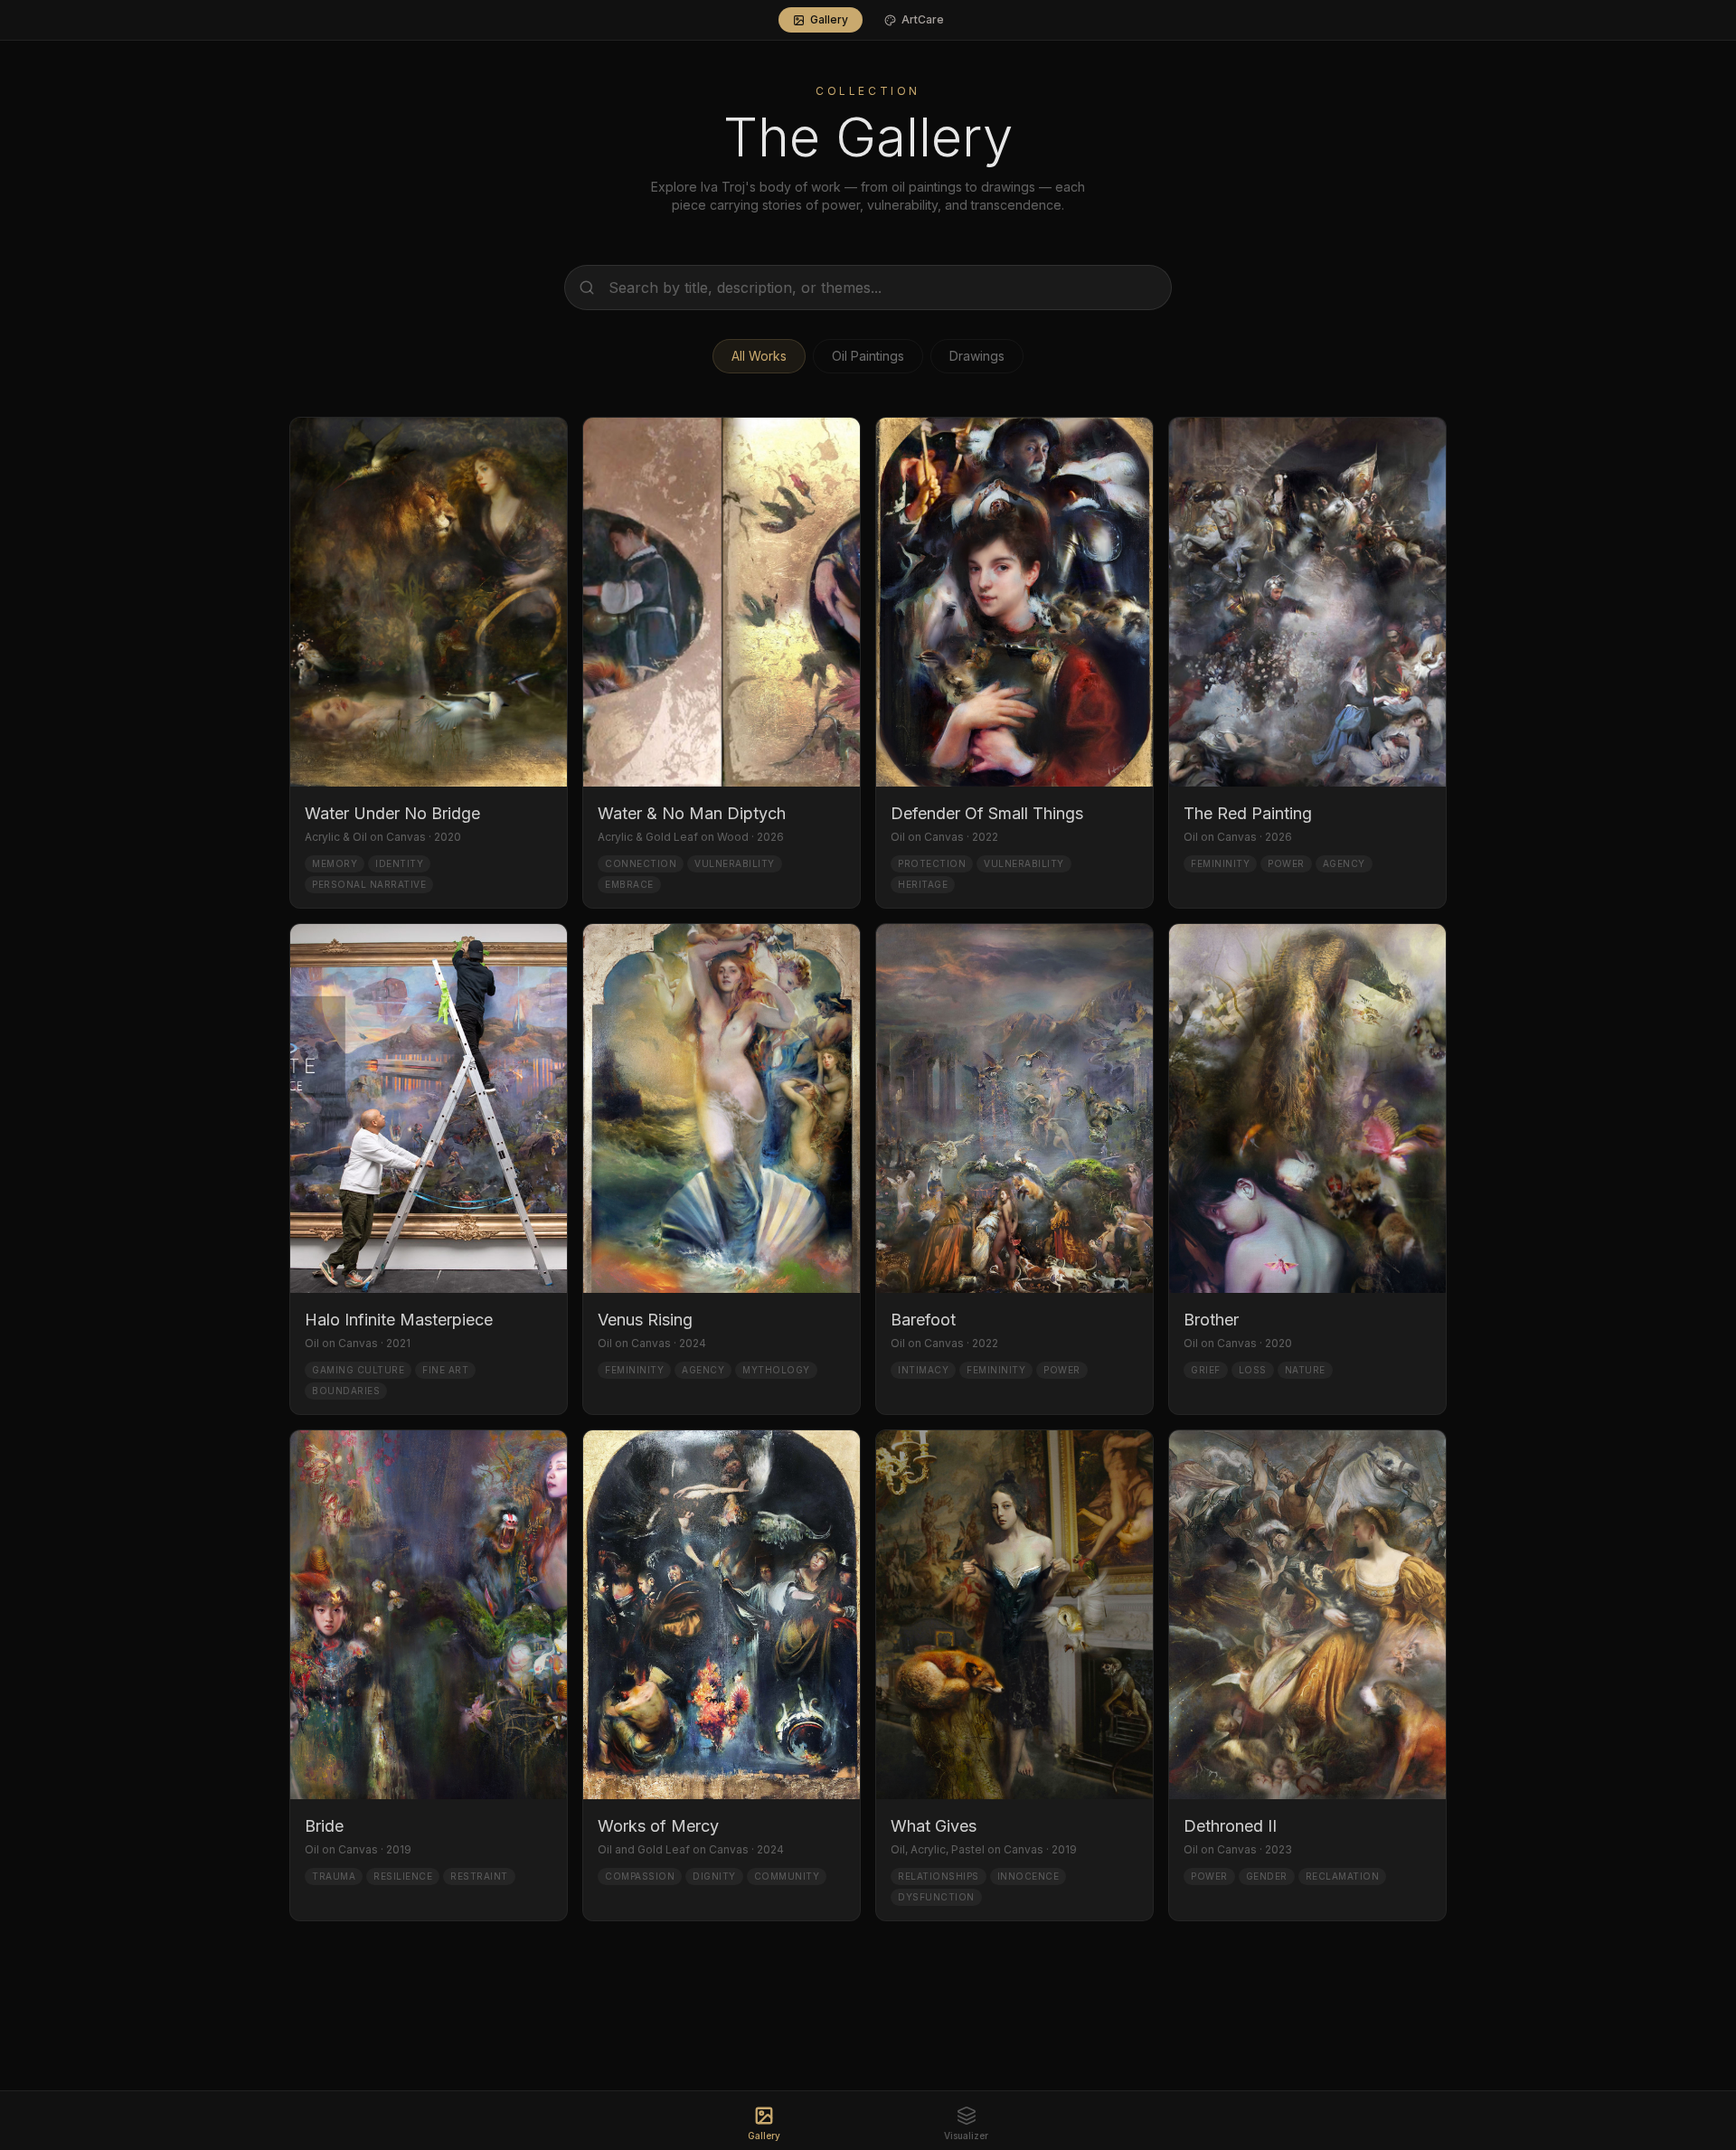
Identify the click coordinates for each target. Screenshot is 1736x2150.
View (356, 860)
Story (440, 860)
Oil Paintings (868, 356)
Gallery (829, 19)
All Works (759, 356)
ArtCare (923, 19)
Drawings (977, 356)
